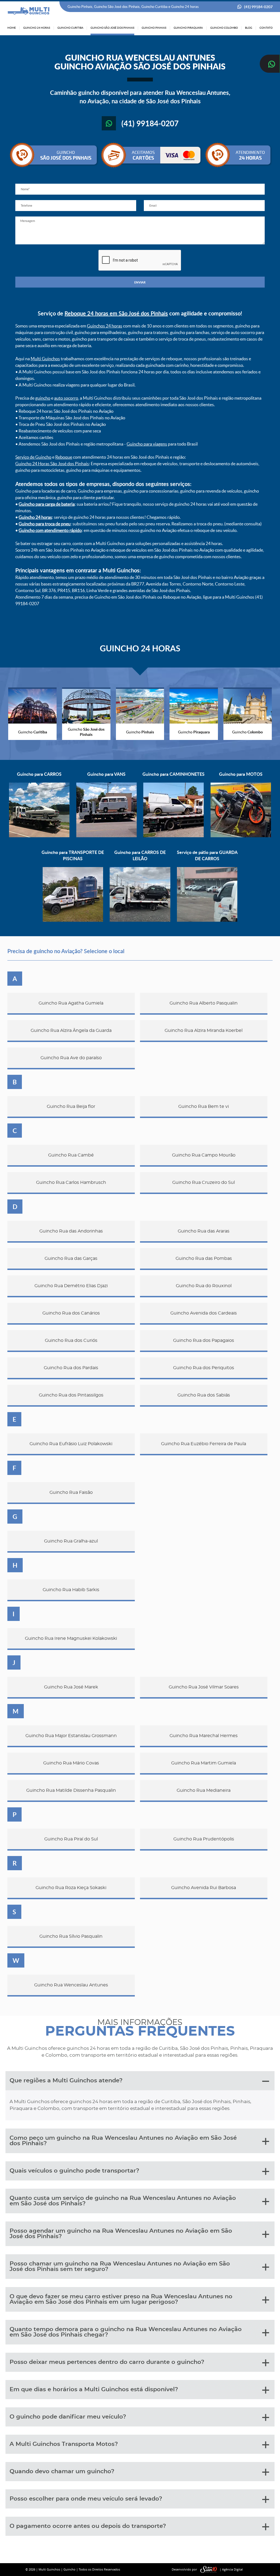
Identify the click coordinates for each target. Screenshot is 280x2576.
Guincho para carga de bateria (47, 504)
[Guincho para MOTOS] (241, 836)
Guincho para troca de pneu (45, 524)
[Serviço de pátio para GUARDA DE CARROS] (207, 920)
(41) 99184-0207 (258, 7)
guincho (43, 398)
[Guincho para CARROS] (39, 836)
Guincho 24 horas (35, 517)
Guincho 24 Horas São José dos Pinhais (52, 464)
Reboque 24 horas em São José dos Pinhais (116, 313)
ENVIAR (140, 282)
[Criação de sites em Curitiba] (209, 2570)
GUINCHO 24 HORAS (140, 648)
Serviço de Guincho (33, 457)
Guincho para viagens (147, 444)
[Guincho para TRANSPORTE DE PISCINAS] (73, 920)
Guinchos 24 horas (105, 326)
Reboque (64, 457)
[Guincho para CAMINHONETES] (173, 836)
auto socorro (66, 398)
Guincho (69, 2569)
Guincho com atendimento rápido (50, 530)
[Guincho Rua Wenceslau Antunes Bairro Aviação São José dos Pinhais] (29, 11)
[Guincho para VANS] (107, 836)
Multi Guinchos (45, 359)
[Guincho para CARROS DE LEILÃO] (140, 920)
